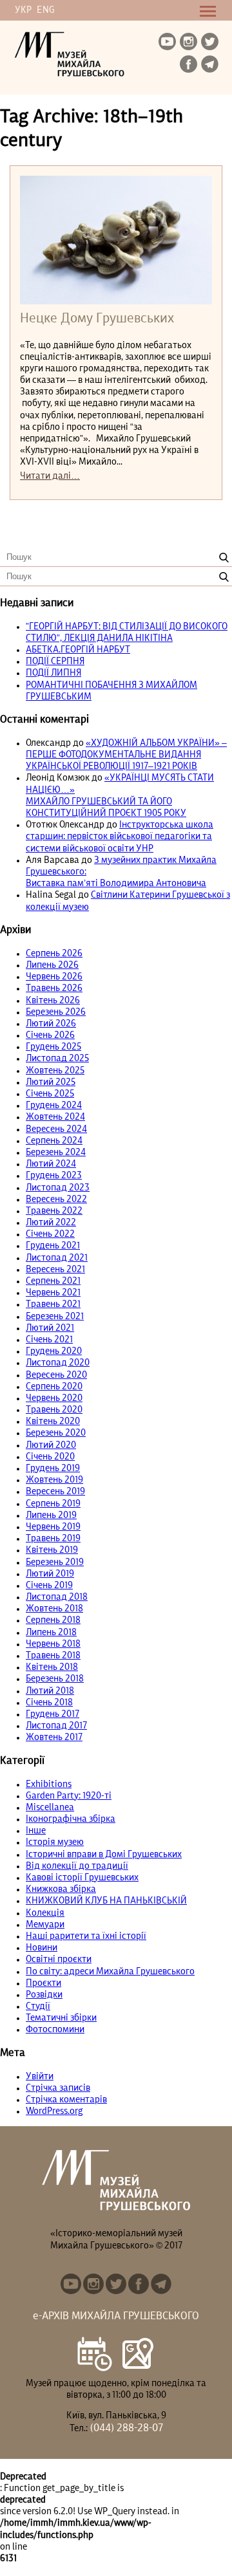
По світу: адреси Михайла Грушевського (110, 1972)
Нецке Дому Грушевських (97, 319)
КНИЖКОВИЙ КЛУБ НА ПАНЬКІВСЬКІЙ (106, 1901)
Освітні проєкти (59, 1960)
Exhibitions (49, 1784)
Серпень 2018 (53, 1620)
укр (23, 10)
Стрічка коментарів (66, 2100)
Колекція (45, 1913)
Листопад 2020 (58, 1363)
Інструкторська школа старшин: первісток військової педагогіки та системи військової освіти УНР (120, 837)
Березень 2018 (55, 1679)
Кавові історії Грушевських (82, 1878)
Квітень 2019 (52, 1550)
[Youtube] (168, 42)
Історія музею (55, 1842)
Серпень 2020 (54, 1387)
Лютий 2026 (51, 1024)
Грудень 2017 (53, 1714)
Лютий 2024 (51, 1164)
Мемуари (45, 1925)
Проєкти (43, 1983)
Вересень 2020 (56, 1375)
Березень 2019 (55, 1562)
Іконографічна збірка (71, 1819)
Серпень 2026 (54, 954)
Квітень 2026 (53, 1001)
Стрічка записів (58, 2088)
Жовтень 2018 (54, 1609)
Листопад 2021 (57, 1258)
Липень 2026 (52, 965)
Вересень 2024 (56, 1129)
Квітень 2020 (53, 1422)
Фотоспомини (55, 2030)
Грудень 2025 (53, 1047)
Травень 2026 (54, 988)
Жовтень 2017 (54, 1737)
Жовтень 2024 (55, 1117)
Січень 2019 (49, 1586)
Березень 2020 (56, 1433)
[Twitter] (211, 42)
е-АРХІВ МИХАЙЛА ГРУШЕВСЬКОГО (116, 2317)
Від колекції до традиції (77, 1866)
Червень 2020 (54, 1398)
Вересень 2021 (55, 1270)
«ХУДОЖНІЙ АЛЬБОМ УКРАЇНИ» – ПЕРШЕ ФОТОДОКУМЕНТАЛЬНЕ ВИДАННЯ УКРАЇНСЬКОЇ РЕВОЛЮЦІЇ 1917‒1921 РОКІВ (126, 755)
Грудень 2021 (53, 1246)
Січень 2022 (50, 1234)
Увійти (40, 2077)
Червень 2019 (53, 1527)
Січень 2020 (50, 1457)
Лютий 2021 (50, 1328)
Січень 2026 (50, 1035)
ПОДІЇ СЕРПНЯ (55, 662)
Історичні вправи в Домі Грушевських (104, 1855)
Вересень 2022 (56, 1200)
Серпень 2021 (53, 1281)
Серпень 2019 (53, 1504)
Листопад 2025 (57, 1059)
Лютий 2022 (51, 1223)
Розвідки (44, 1995)
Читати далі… (50, 476)
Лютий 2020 (51, 1445)
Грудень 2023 (54, 1176)
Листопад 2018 (57, 1597)
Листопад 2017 (56, 1726)
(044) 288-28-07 (125, 2429)
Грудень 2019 (53, 1469)
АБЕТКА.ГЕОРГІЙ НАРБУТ (78, 650)
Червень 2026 (54, 977)
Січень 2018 (49, 1703)
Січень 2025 (50, 1094)
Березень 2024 (56, 1153)
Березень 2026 (56, 1012)
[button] (224, 558)
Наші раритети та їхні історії (86, 1936)
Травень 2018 (53, 1656)
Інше (36, 1831)
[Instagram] (189, 42)
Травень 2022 (54, 1211)
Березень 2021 (55, 1317)
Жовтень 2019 (54, 1480)
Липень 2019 (51, 1515)
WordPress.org (54, 2111)
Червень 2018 (53, 1644)
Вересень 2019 (55, 1492)
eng (45, 10)
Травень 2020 (54, 1410)
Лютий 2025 (51, 1082)
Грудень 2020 (54, 1351)
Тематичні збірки (61, 2018)
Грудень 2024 (54, 1106)
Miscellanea (50, 1808)
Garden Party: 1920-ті (69, 1796)
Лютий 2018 (50, 1691)
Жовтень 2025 (55, 1071)
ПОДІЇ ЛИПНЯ (53, 673)
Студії (38, 2006)
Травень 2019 (53, 1539)
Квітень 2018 (52, 1667)
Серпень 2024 (54, 1141)
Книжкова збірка (61, 1889)
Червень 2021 (53, 1293)
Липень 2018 (51, 1633)
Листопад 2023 (58, 1188)
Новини (42, 1948)
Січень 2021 (49, 1340)
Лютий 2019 (50, 1574)
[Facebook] (189, 65)
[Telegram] (211, 65)
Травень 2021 (53, 1304)
